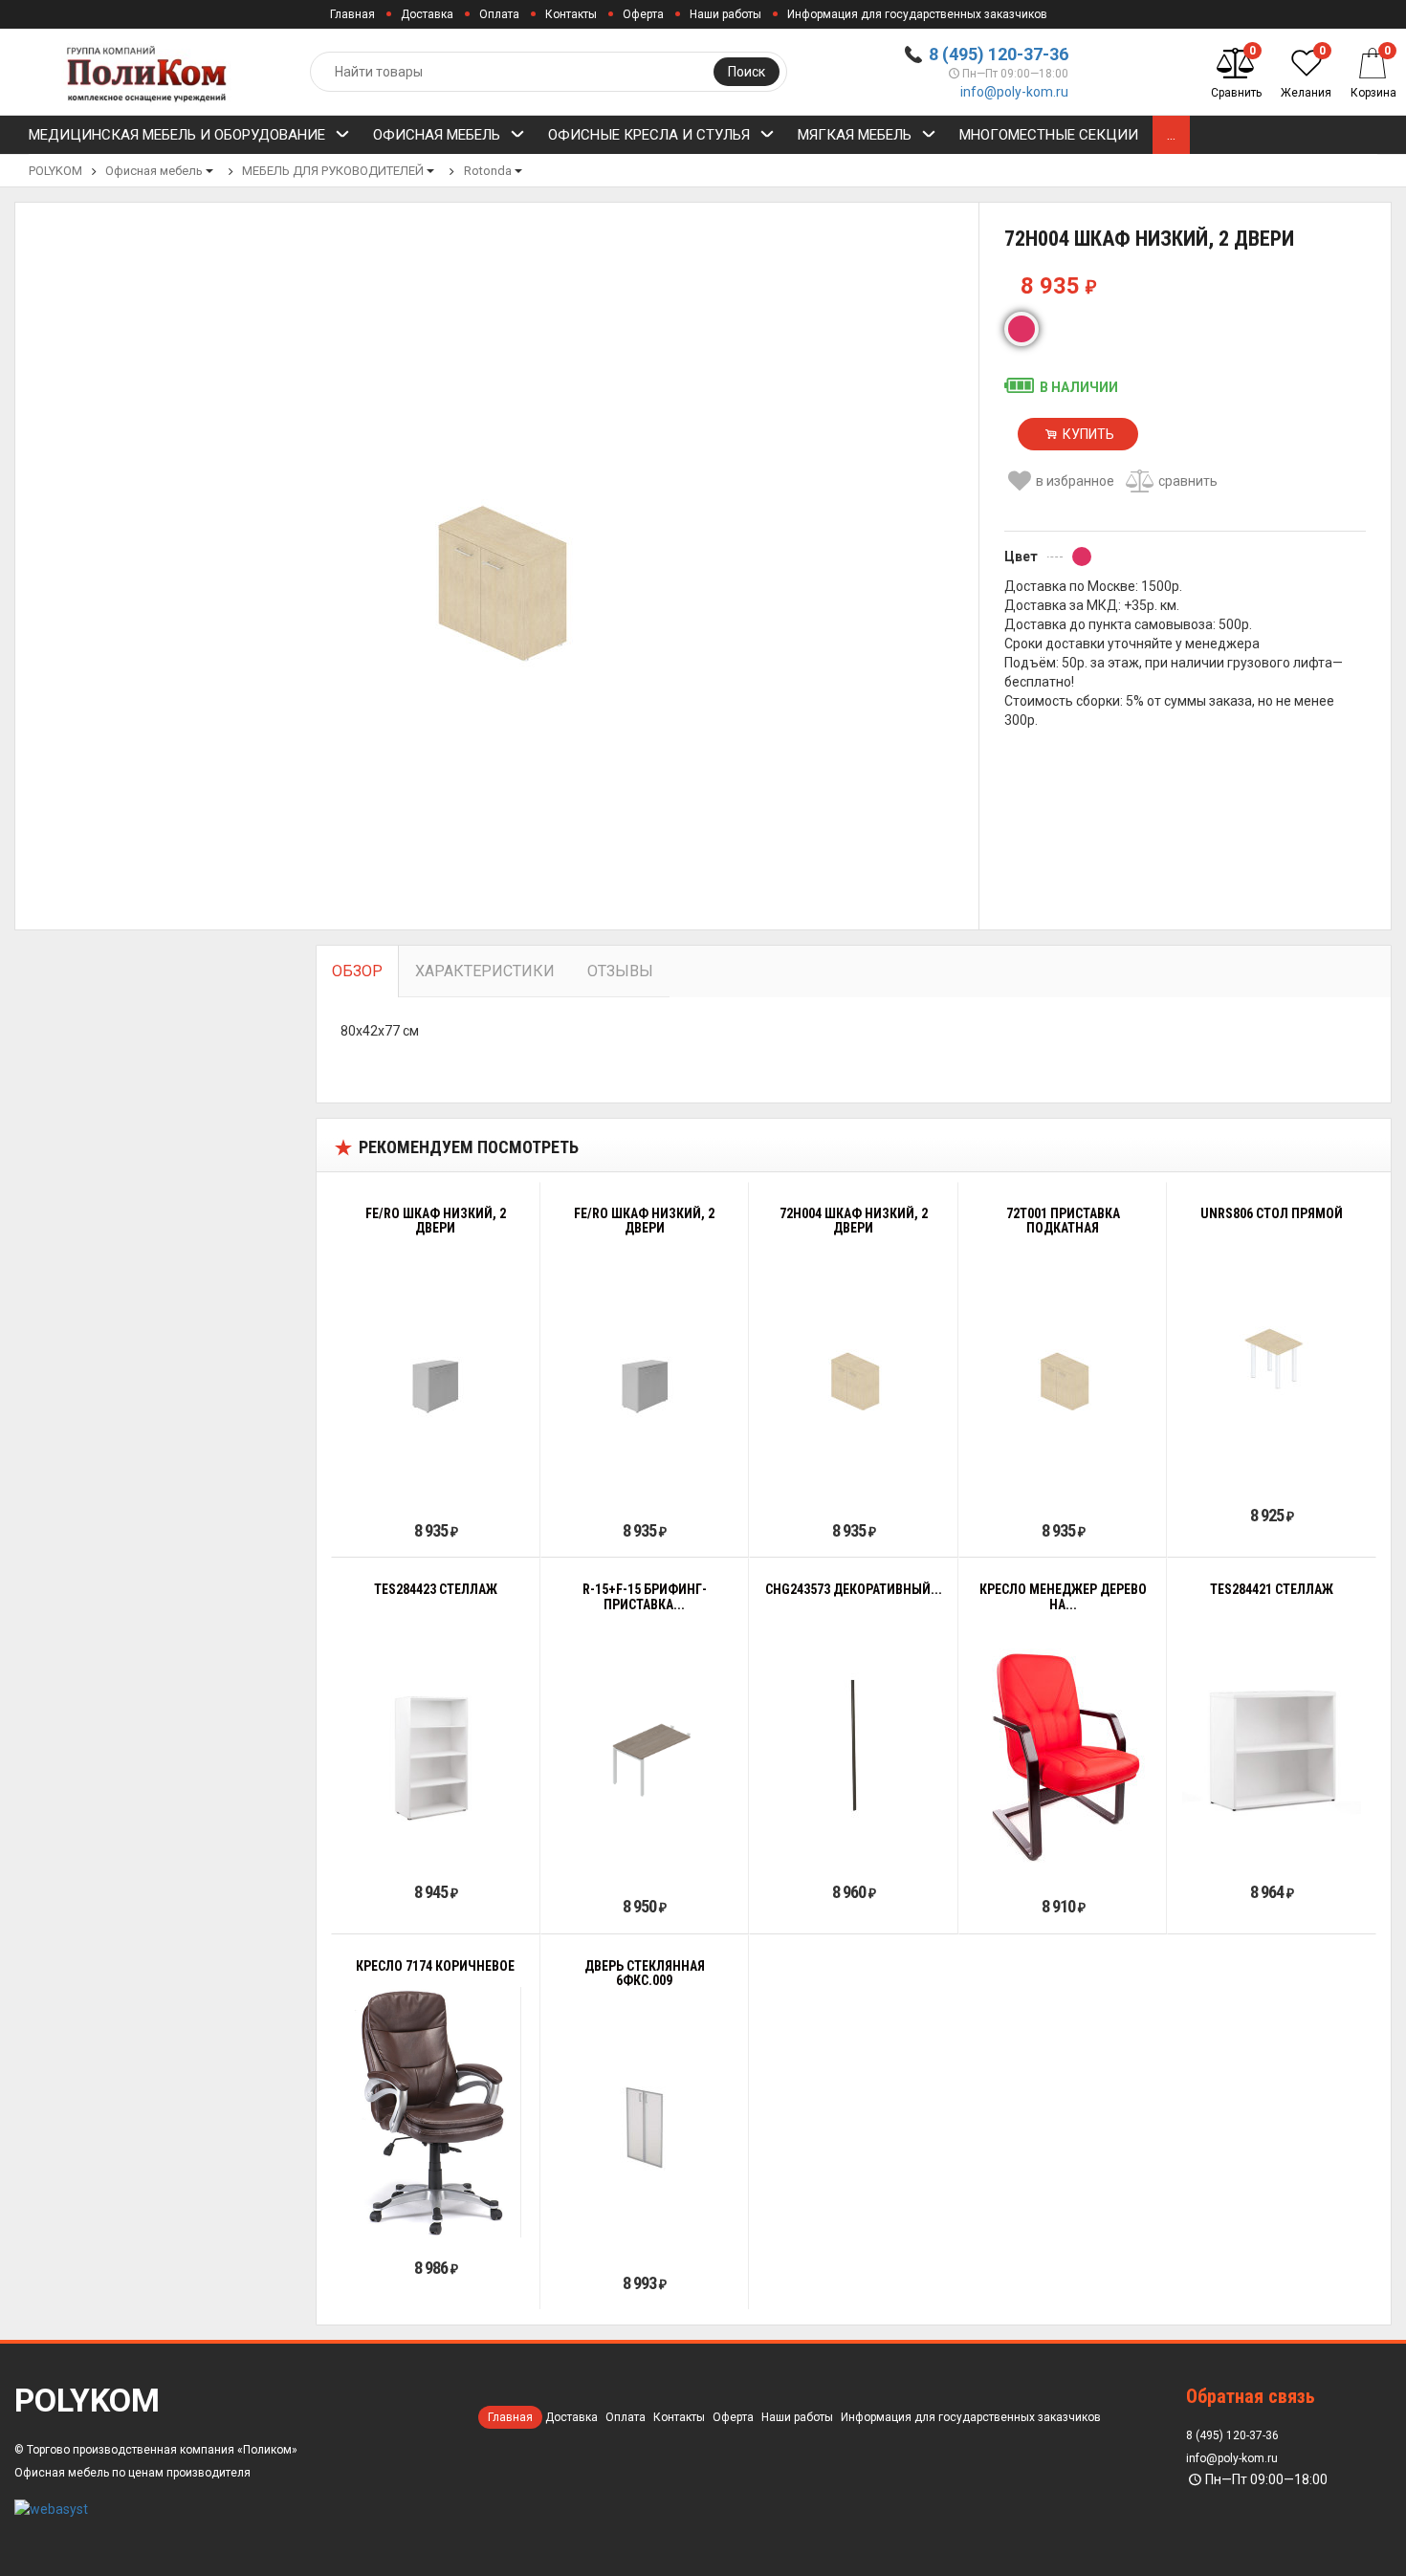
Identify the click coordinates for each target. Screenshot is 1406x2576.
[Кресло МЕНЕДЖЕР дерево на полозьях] (1063, 1751)
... (1171, 135)
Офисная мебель (437, 135)
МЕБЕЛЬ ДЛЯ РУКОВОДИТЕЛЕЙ (333, 171)
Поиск (747, 72)
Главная (352, 14)
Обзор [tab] (357, 971)
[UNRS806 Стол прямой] (1272, 1360)
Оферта (643, 14)
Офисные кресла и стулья (649, 135)
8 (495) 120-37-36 (999, 54)
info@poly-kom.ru (1014, 92)
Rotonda (488, 171)
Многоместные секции (1049, 135)
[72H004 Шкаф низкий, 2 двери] (853, 1375)
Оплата (499, 14)
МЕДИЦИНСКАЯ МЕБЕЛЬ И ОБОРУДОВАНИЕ (177, 135)
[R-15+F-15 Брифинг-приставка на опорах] (645, 1751)
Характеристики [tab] (485, 971)
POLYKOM (55, 171)
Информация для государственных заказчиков (917, 14)
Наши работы (725, 14)
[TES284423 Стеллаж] (436, 1736)
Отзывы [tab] (620, 971)
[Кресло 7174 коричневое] (435, 2112)
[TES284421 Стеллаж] (1272, 1736)
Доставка (427, 14)
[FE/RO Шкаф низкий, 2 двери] (435, 1375)
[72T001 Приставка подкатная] (1063, 1375)
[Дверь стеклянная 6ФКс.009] (645, 2128)
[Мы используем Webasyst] (51, 2508)
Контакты (571, 14)
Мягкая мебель (855, 135)
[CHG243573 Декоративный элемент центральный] (853, 1736)
